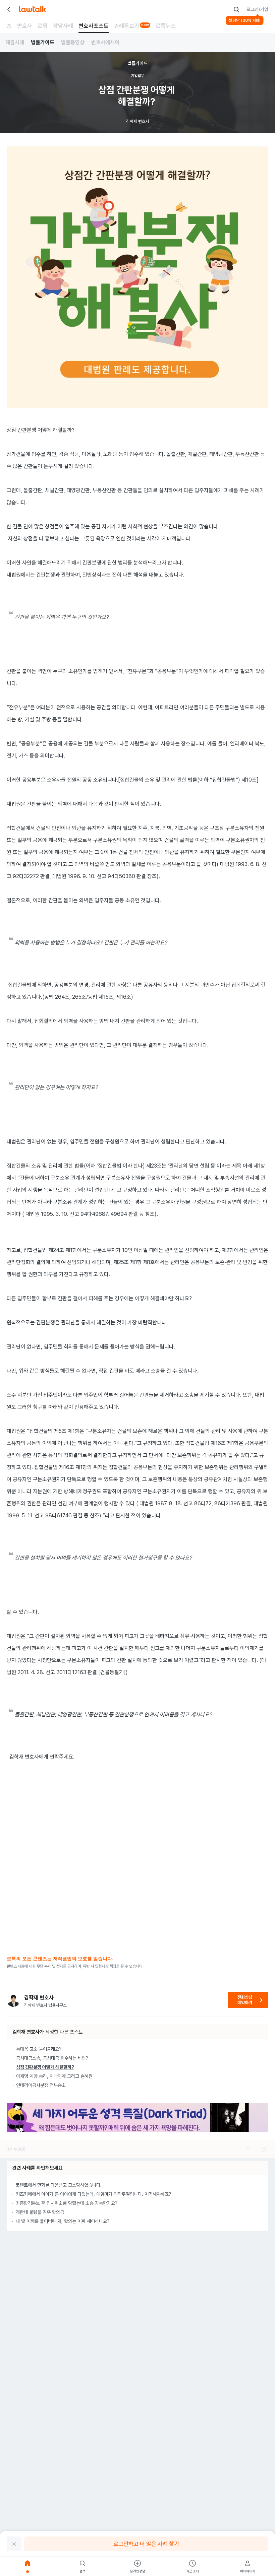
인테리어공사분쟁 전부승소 (41, 2085)
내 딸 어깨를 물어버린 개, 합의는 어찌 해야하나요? (63, 2221)
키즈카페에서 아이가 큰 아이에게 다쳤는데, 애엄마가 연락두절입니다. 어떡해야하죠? (94, 2194)
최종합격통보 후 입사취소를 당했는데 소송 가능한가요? (67, 2203)
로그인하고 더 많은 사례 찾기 (146, 2544)
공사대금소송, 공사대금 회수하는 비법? (52, 2058)
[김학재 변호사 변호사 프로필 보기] (13, 2000)
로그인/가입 (257, 9)
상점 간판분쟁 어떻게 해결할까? (45, 2067)
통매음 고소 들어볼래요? (39, 2049)
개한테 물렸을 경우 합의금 (40, 2212)
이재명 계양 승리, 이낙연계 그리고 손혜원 (54, 2076)
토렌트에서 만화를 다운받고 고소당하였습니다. (59, 2185)
